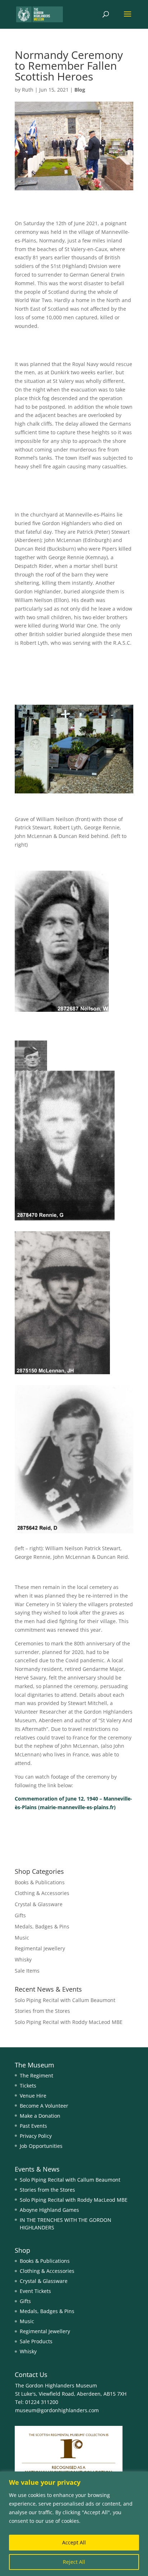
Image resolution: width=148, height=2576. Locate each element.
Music (22, 1938)
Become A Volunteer (44, 2106)
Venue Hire (33, 2096)
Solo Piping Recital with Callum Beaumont (65, 2000)
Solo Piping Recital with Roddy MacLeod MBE (69, 2022)
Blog (80, 90)
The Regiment (36, 2075)
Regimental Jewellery (40, 1948)
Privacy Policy (36, 2136)
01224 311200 (41, 2402)
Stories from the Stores (42, 2011)
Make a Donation (40, 2116)
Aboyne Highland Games (49, 2210)
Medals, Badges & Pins (42, 1926)
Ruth (28, 90)
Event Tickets (35, 2291)
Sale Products (36, 2341)
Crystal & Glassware (39, 1904)
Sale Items (27, 1971)
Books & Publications (40, 1882)
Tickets (28, 2086)
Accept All (74, 2542)
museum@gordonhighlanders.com (57, 2410)
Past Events (33, 2126)
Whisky (23, 1959)
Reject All (74, 2562)
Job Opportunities (41, 2146)
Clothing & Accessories (42, 1893)
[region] (74, 2524)
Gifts (20, 1915)
